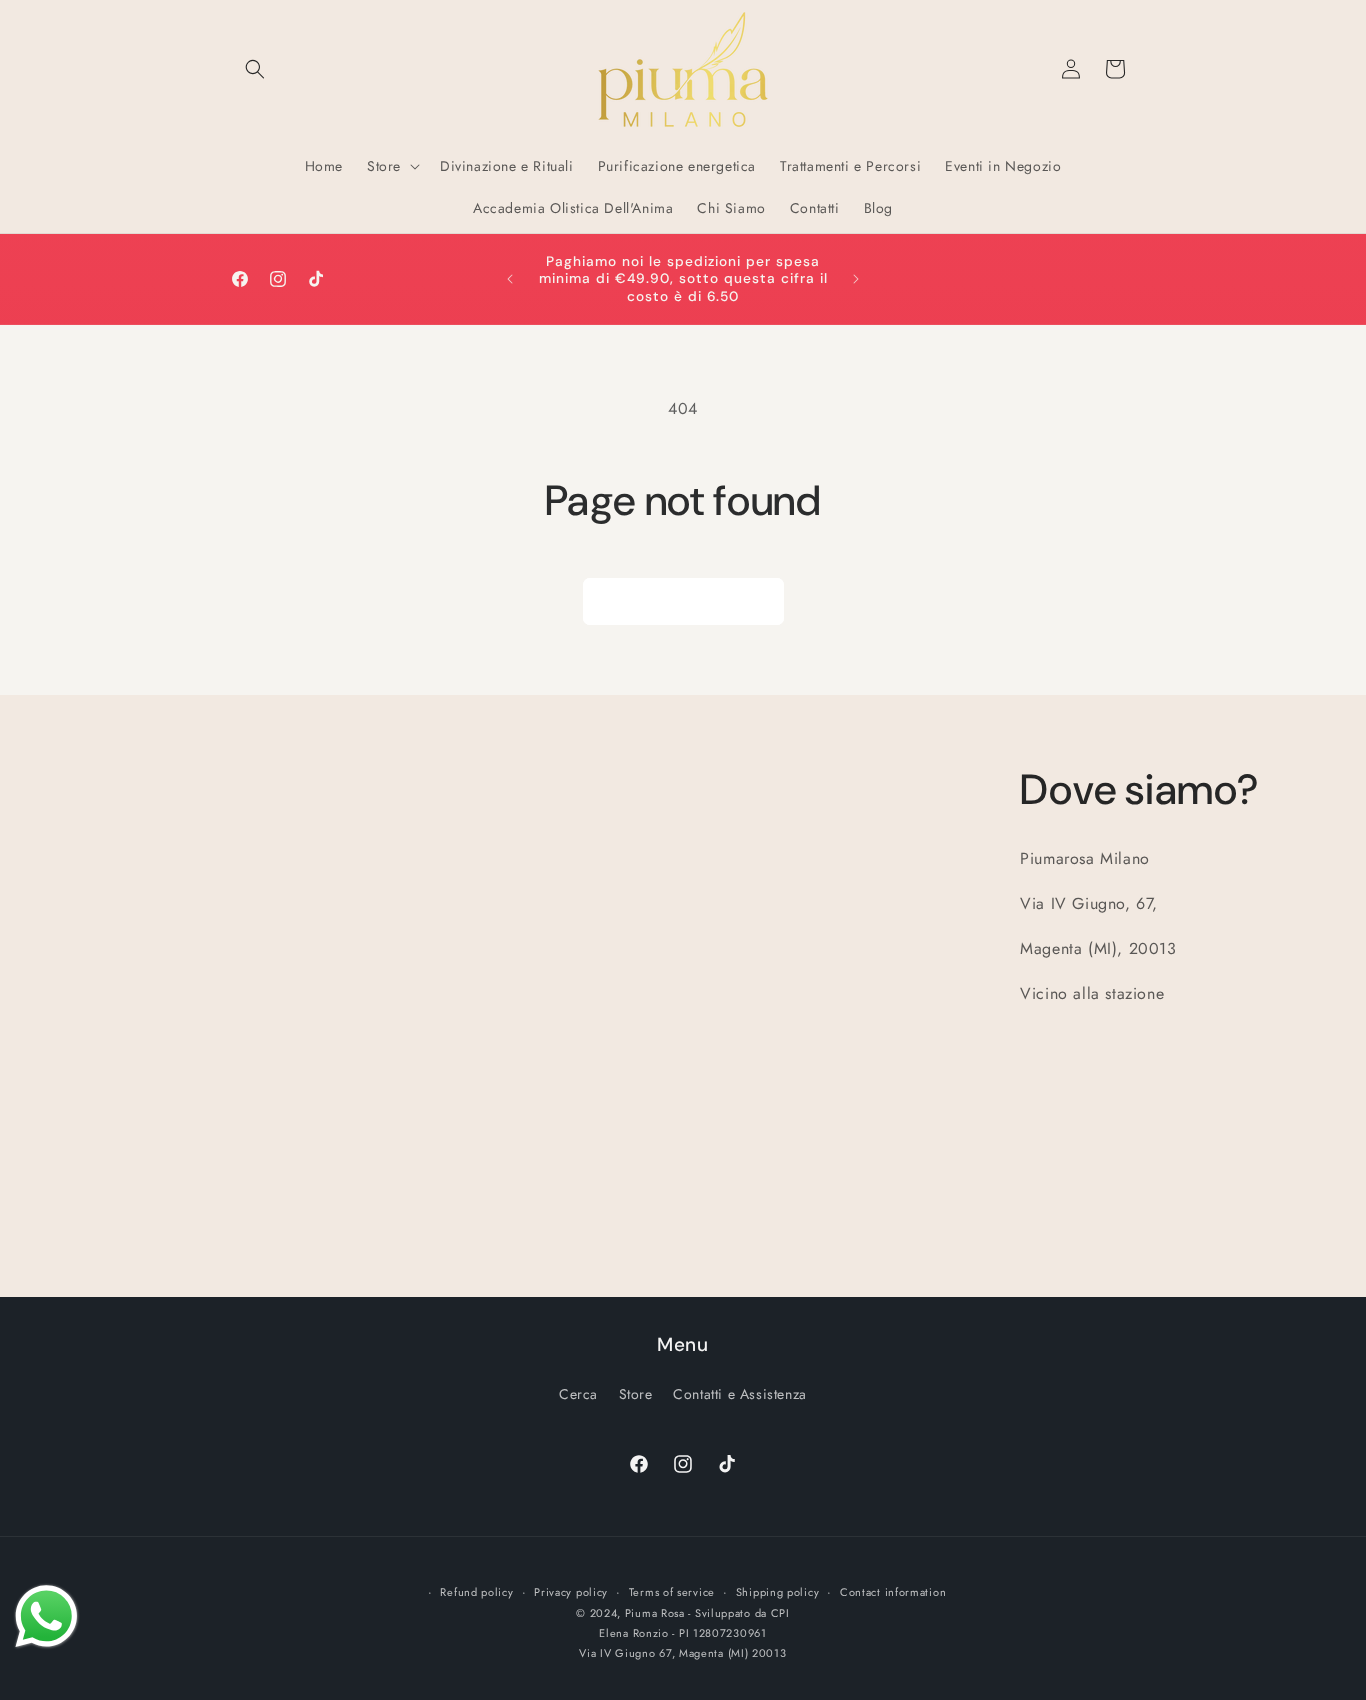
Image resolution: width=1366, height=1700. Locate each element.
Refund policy (476, 1592)
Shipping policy (778, 1592)
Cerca (578, 1394)
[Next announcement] (856, 279)
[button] (255, 69)
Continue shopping (683, 602)
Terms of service (672, 1592)
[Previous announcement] (510, 279)
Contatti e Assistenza (740, 1394)
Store (636, 1394)
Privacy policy (571, 1592)
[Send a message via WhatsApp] (46, 1616)
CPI (780, 1613)
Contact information (893, 1592)
